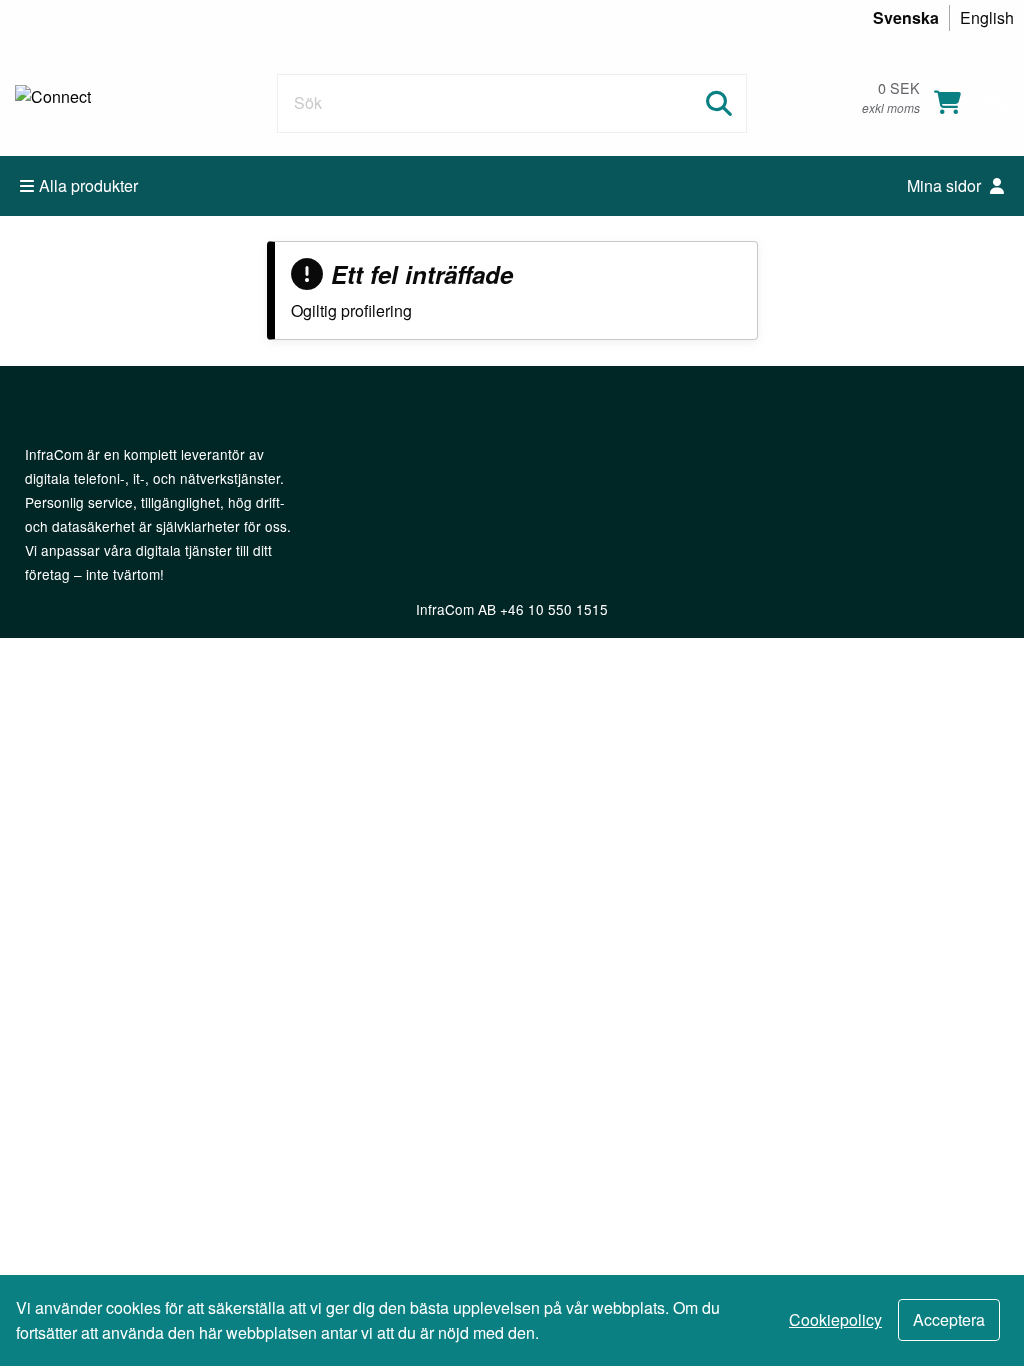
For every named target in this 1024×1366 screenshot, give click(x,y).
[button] (995, 100)
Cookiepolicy (835, 1319)
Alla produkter (88, 185)
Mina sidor (946, 185)
